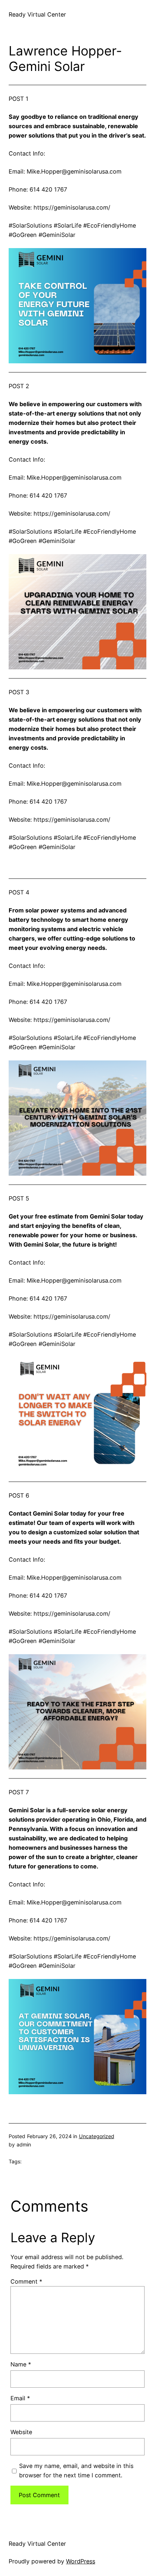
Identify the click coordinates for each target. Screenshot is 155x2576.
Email (20, 2398)
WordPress (81, 2561)
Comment (26, 2281)
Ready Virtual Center (37, 14)
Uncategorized (97, 2136)
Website (21, 2432)
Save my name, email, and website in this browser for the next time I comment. (76, 2470)
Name (21, 2364)
